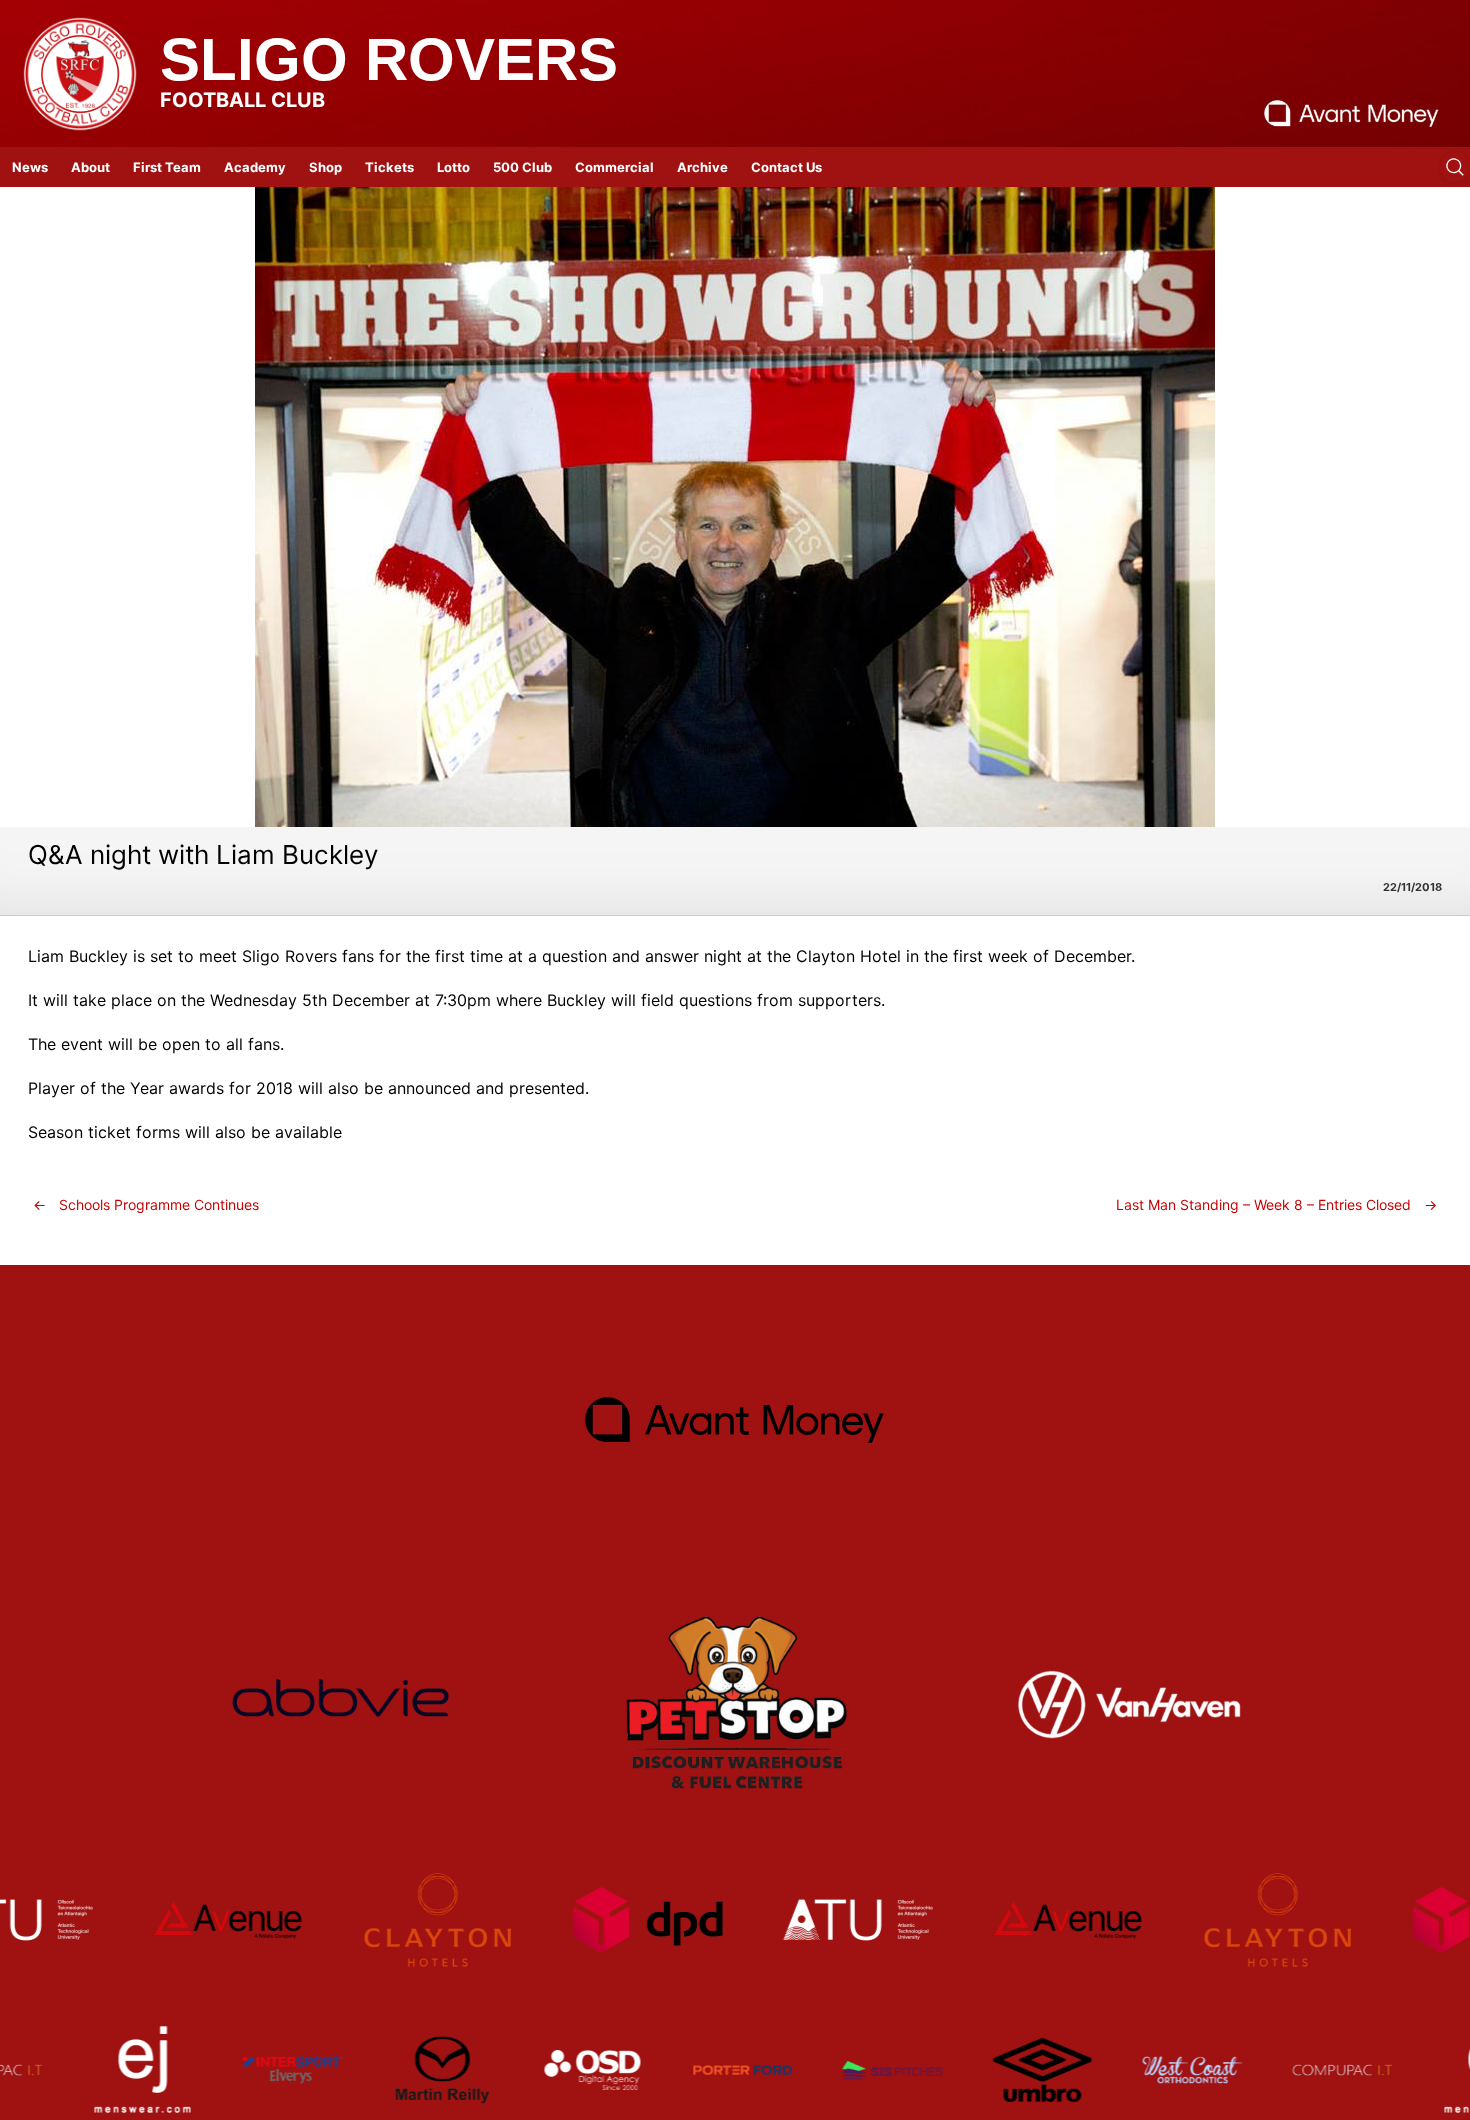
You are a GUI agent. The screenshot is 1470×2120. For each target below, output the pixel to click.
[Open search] (1455, 167)
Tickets (389, 167)
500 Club (522, 167)
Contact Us (786, 167)
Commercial (614, 167)
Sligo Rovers (389, 59)
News (30, 167)
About (90, 167)
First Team (167, 167)
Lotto (453, 167)
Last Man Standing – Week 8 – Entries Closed (1276, 1204)
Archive (702, 167)
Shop (325, 167)
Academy (255, 167)
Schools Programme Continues (146, 1204)
